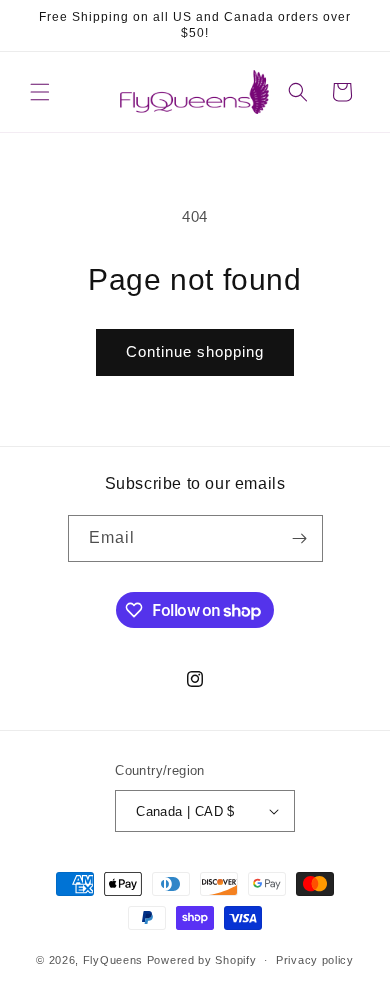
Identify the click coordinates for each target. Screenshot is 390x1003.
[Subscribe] (300, 538)
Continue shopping (195, 351)
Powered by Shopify (202, 960)
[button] (40, 92)
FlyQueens (113, 960)
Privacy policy (315, 960)
